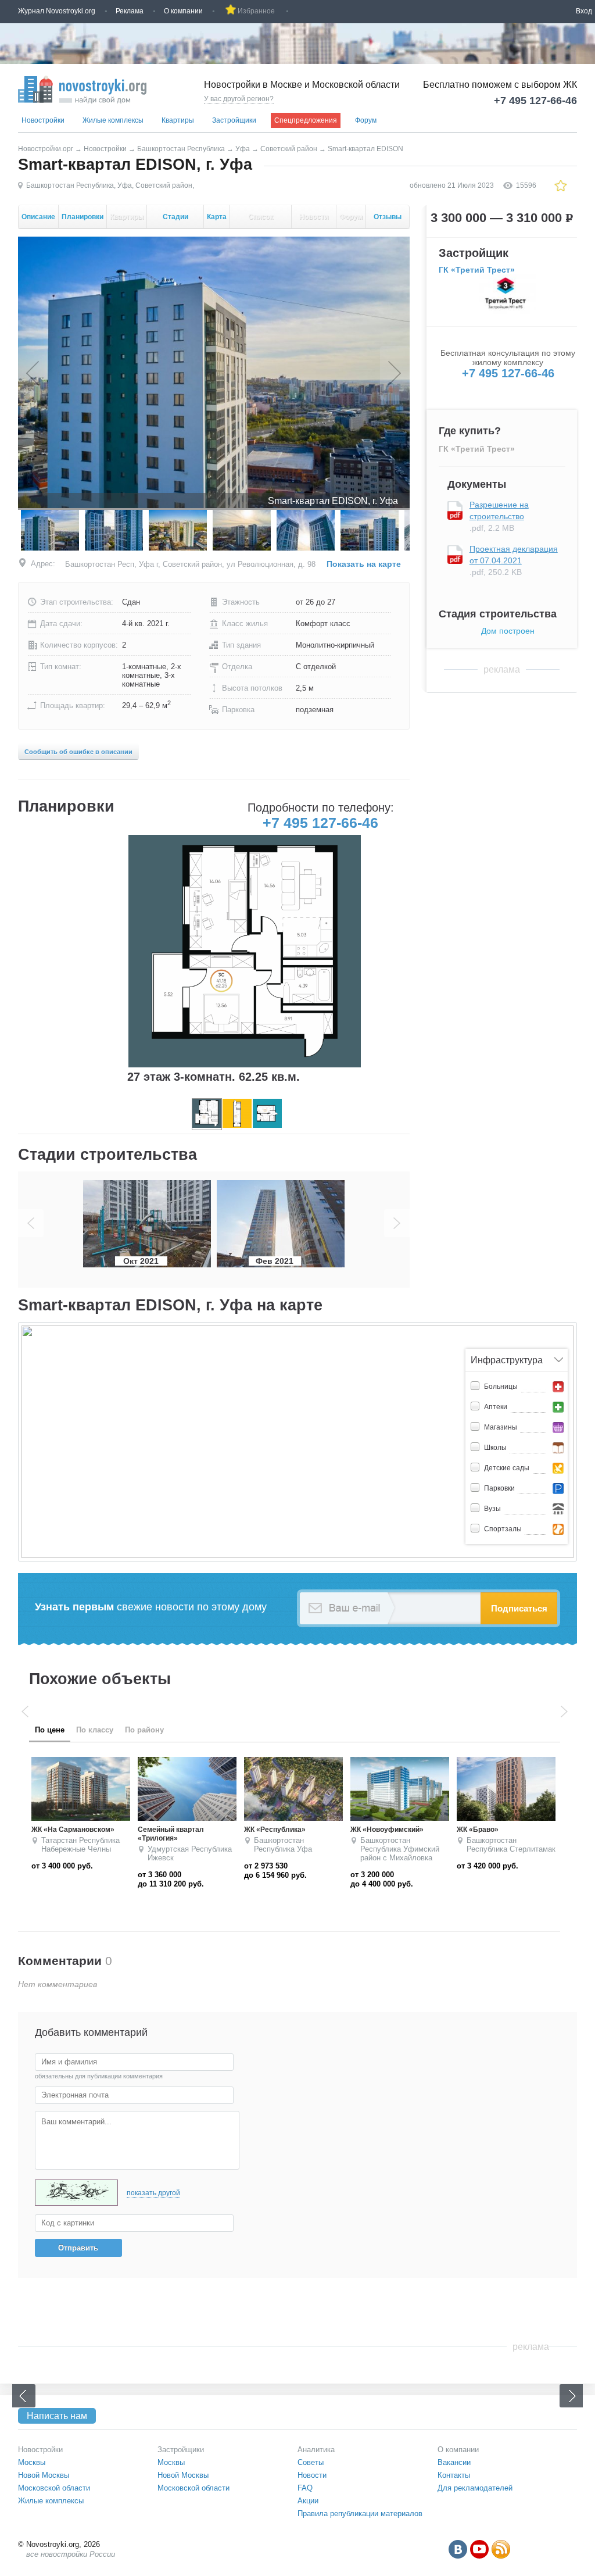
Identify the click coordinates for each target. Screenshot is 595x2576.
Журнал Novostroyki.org (57, 11)
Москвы (32, 2462)
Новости (314, 221)
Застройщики (234, 120)
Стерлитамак (320, 1849)
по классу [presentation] (95, 1730)
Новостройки (43, 120)
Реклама (130, 11)
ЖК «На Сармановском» (498, 1830)
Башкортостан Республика (181, 149)
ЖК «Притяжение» (382, 1830)
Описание (38, 217)
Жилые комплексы (113, 120)
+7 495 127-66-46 (535, 101)
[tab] (50, 1730)
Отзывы (388, 221)
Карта (217, 217)
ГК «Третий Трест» (477, 270)
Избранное (256, 11)
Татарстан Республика (399, 1840)
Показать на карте (364, 564)
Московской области (54, 2488)
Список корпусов (261, 221)
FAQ (305, 2488)
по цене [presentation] (50, 1730)
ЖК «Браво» (265, 1830)
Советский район (289, 149)
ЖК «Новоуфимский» (174, 1830)
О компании (183, 11)
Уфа (243, 149)
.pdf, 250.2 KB (514, 560)
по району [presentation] (144, 1730)
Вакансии (454, 2462)
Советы (311, 2462)
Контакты (454, 2475)
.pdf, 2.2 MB (499, 516)
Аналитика (316, 2450)
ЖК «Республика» (62, 1830)
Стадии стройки (175, 221)
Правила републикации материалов (360, 2514)
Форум (366, 120)
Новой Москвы (44, 2475)
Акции (308, 2501)
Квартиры (178, 120)
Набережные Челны (395, 1849)
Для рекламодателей (475, 2488)
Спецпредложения (306, 120)
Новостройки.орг (46, 149)
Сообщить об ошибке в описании (78, 752)
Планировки (83, 217)
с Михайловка (195, 1858)
